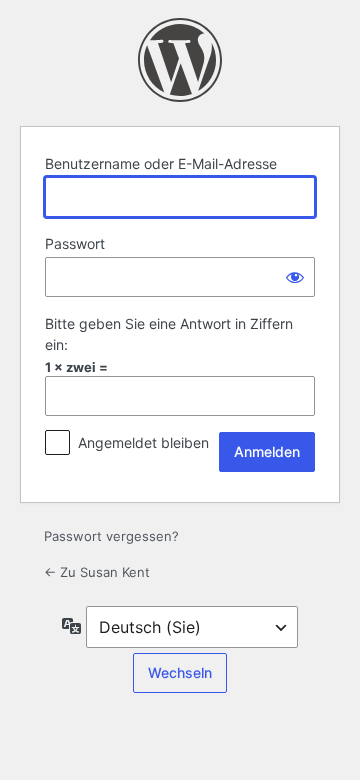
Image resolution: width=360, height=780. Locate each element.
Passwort (75, 243)
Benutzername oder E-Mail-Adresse (161, 163)
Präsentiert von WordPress (180, 60)
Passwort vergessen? (111, 536)
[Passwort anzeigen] (295, 277)
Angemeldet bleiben (143, 442)
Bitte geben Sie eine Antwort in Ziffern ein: (169, 334)
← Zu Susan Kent (97, 572)
